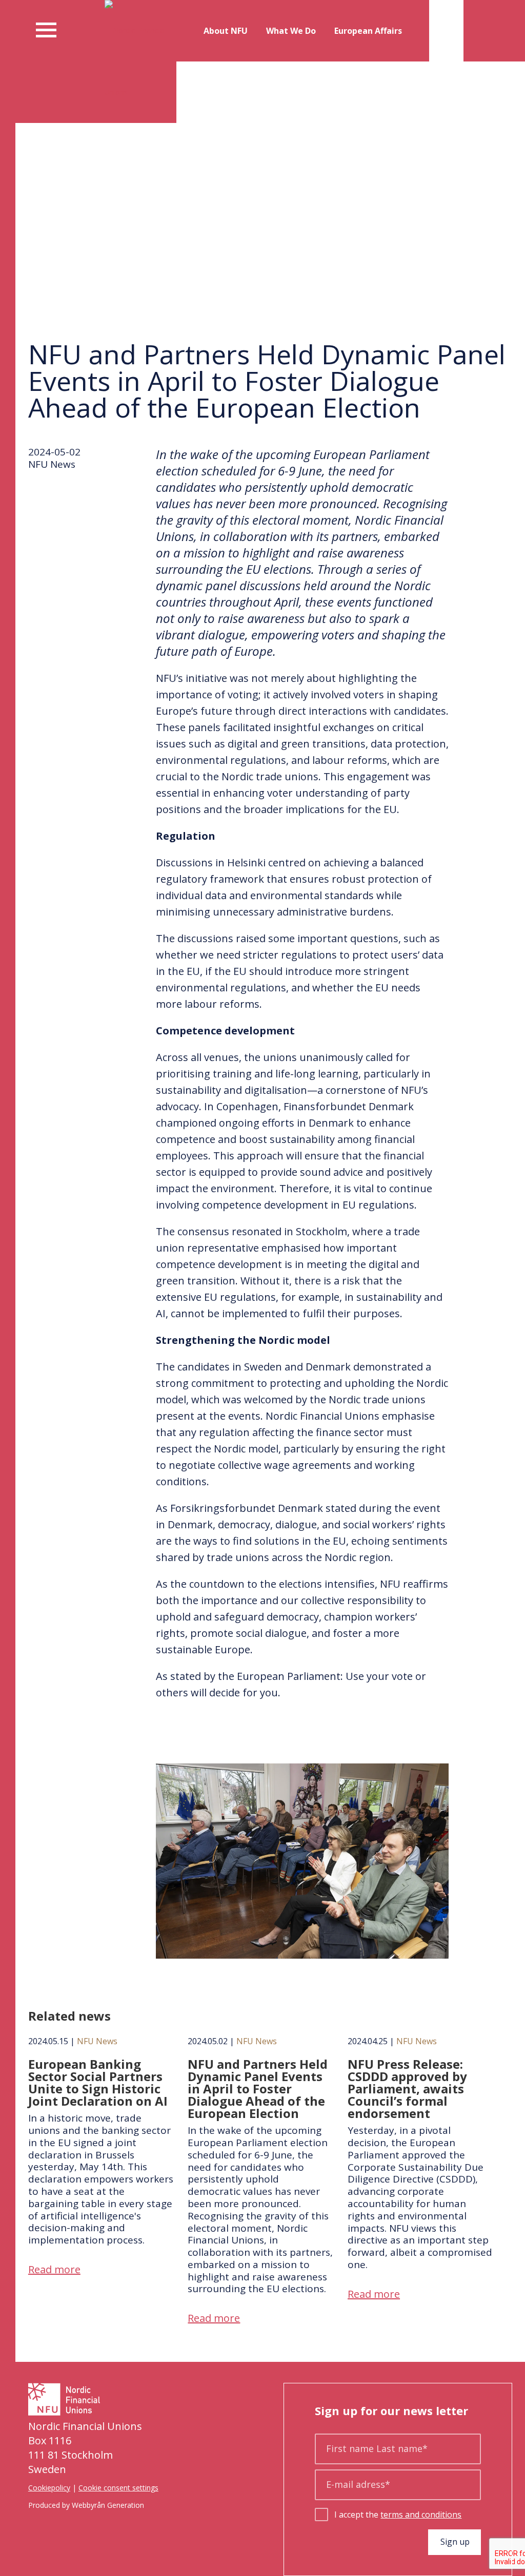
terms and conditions (421, 2515)
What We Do (291, 31)
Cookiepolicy (49, 2488)
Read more (54, 2269)
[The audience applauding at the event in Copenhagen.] (302, 1958)
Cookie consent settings (118, 2488)
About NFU (226, 31)
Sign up (455, 2542)
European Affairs (368, 31)
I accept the (398, 2515)
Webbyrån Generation (108, 2505)
